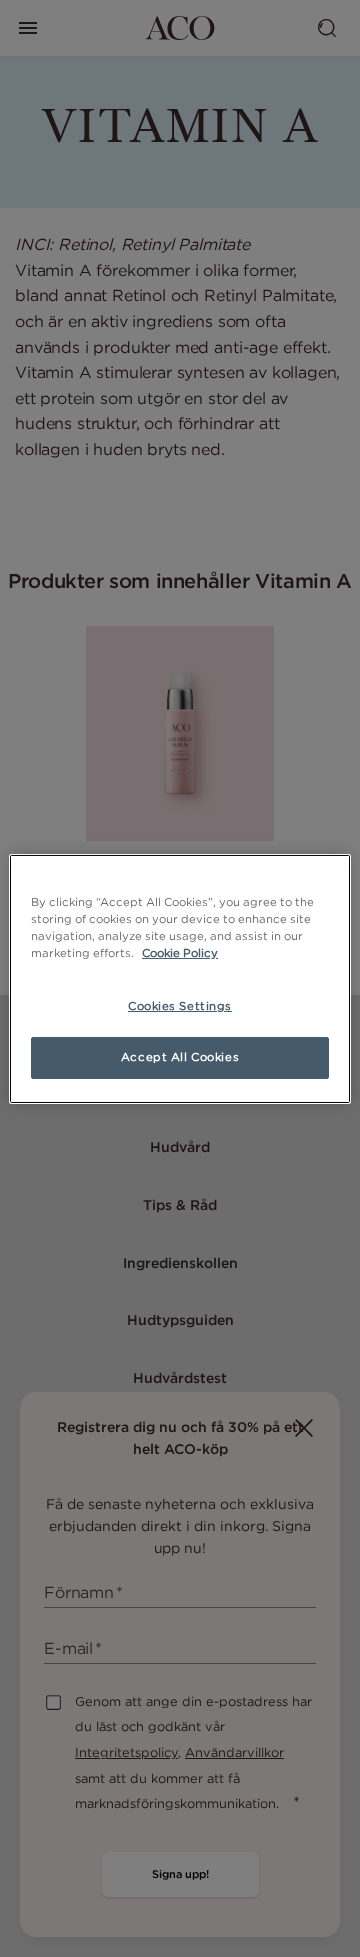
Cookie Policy (180, 953)
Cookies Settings (180, 1006)
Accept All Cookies (180, 1057)
